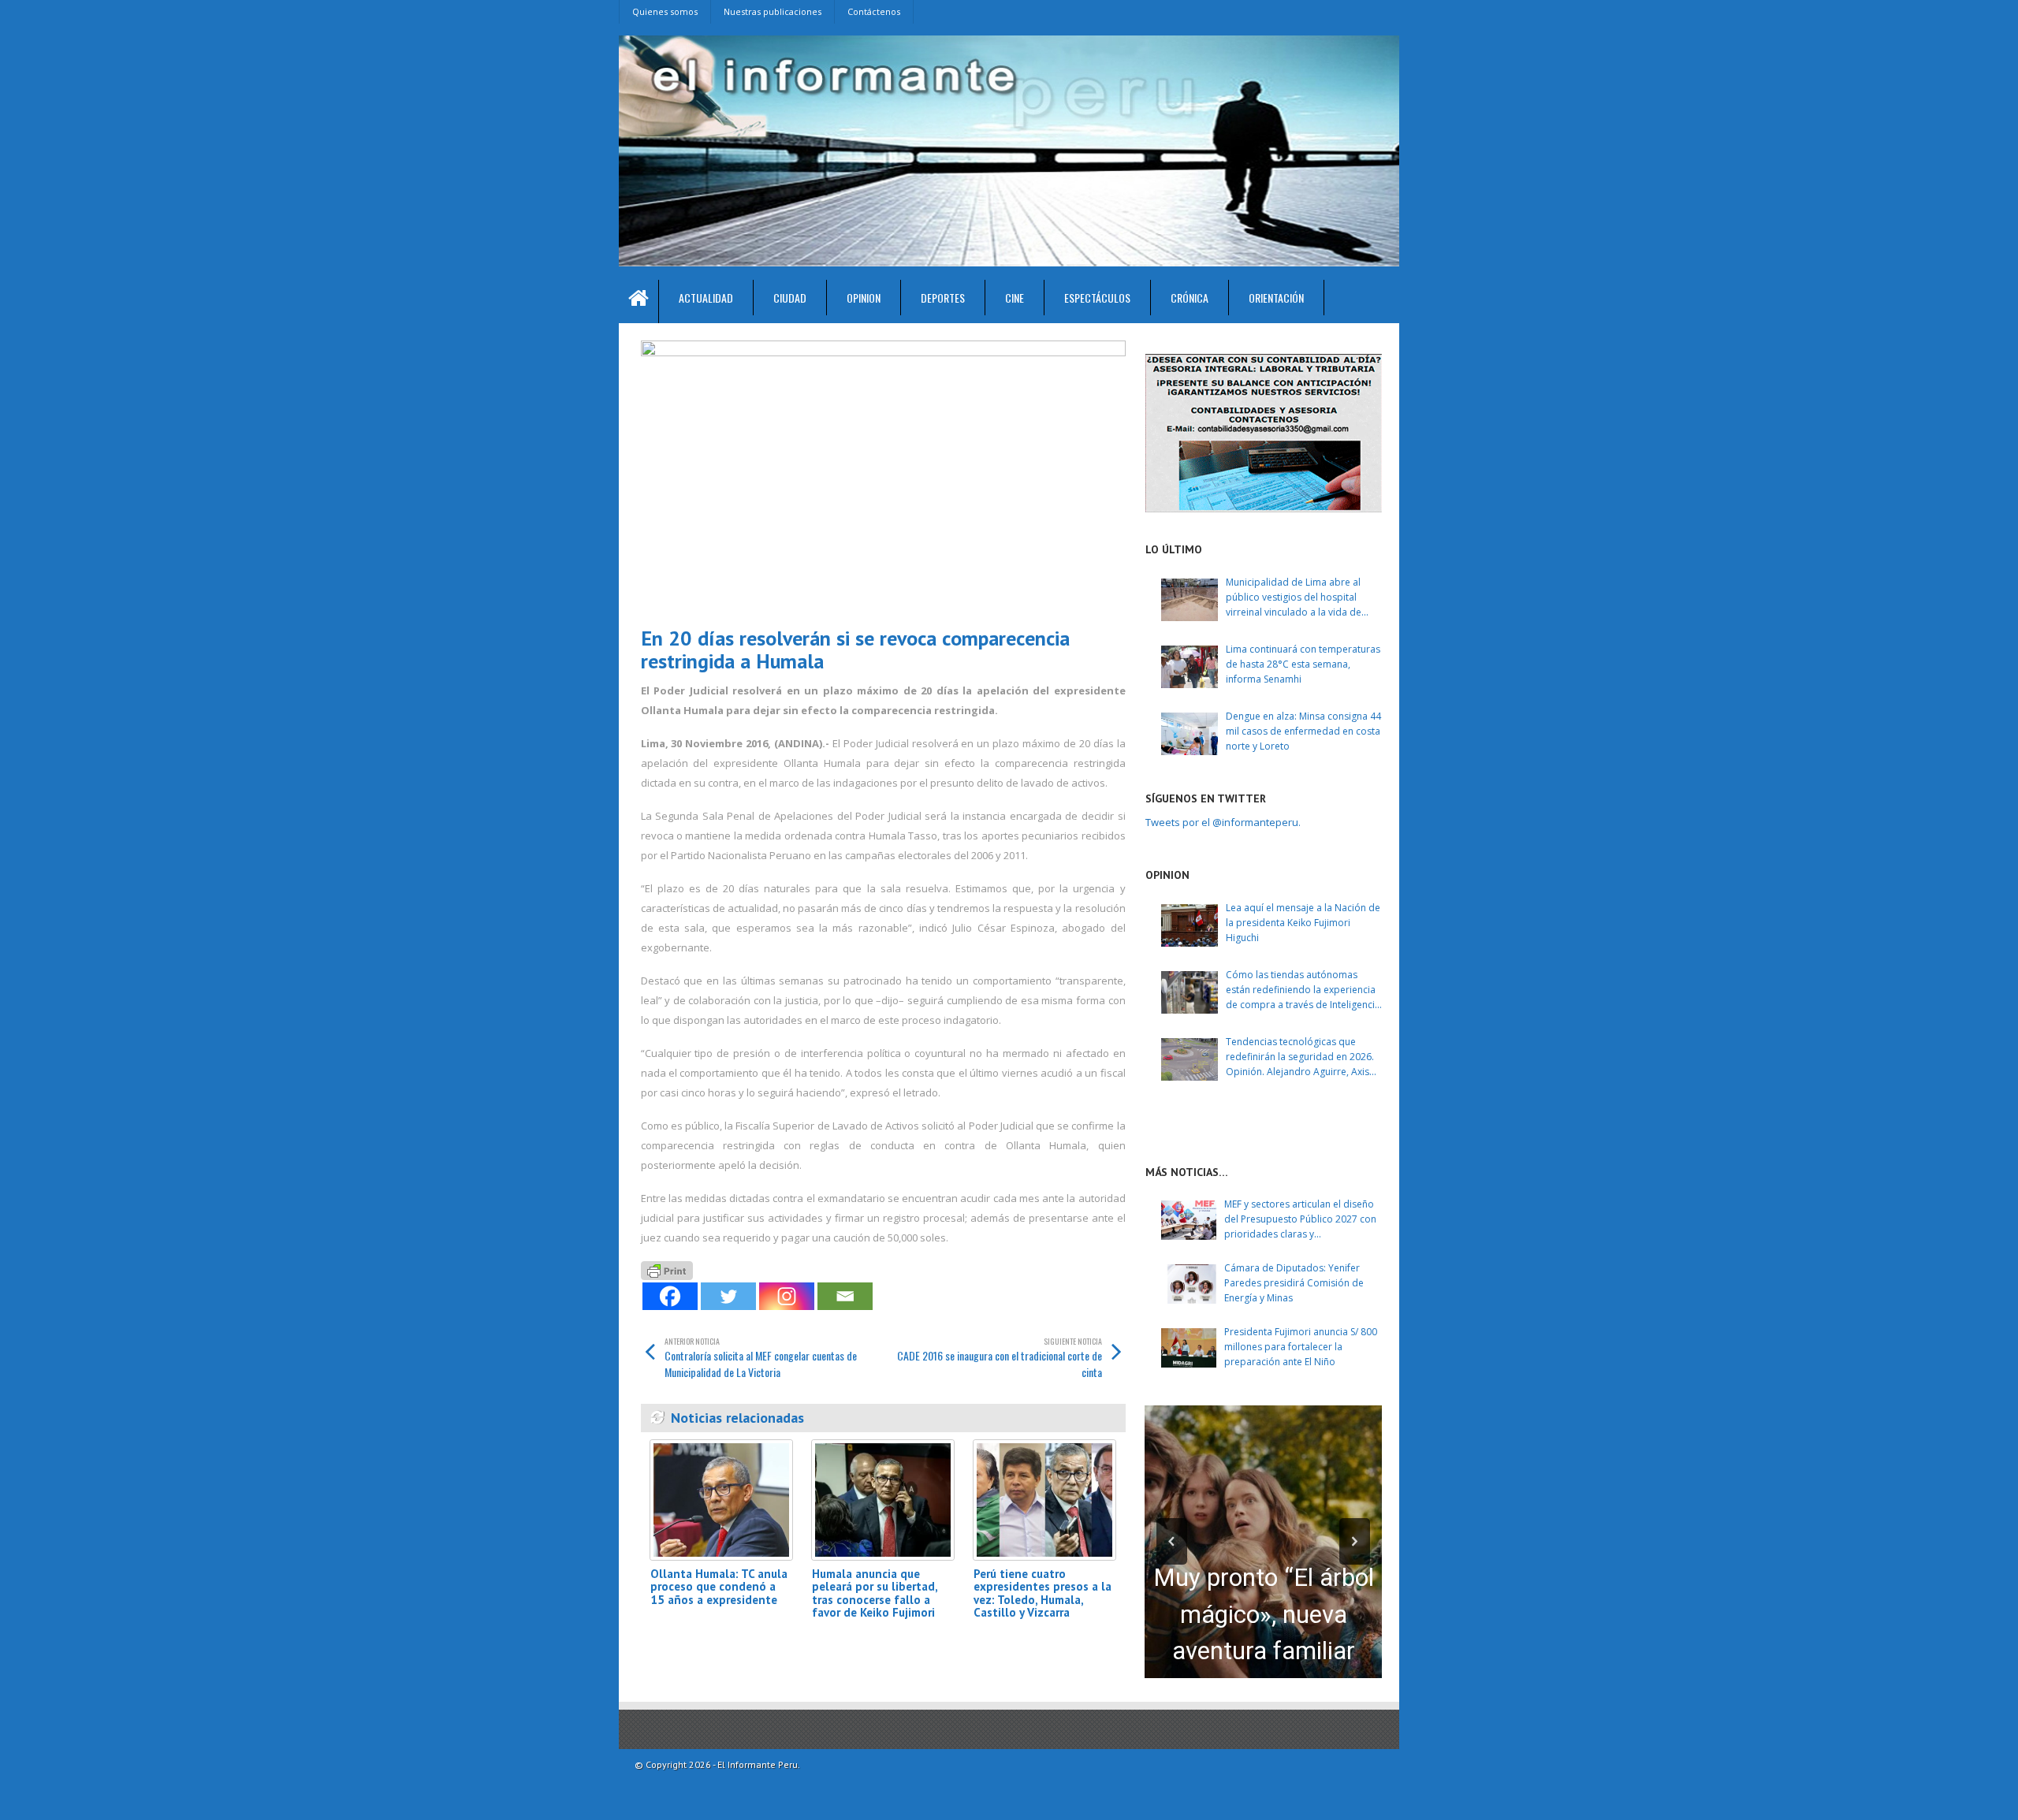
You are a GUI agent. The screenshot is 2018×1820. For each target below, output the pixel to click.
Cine (1015, 298)
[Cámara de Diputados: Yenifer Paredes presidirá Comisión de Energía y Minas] (1189, 1284)
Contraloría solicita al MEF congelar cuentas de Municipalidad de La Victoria (761, 1358)
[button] (1172, 1541)
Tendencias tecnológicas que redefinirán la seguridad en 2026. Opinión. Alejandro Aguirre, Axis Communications (1300, 1057)
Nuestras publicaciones (773, 11)
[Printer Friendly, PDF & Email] (667, 1269)
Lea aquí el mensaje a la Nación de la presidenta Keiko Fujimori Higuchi (1303, 923)
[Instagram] (787, 1296)
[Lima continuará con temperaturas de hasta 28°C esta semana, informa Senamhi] (1190, 667)
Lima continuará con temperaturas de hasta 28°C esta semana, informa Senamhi (1303, 664)
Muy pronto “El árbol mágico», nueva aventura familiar (1264, 1614)
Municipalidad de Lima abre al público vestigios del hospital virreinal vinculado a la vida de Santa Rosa (1294, 598)
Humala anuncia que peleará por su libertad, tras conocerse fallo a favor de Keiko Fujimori (875, 1593)
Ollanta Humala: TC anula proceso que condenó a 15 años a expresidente (719, 1587)
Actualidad (706, 298)
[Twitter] (728, 1296)
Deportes (943, 298)
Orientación (1276, 298)
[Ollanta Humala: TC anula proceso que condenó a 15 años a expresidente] (721, 1500)
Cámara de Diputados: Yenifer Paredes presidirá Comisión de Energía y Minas (1294, 1283)
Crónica (1190, 298)
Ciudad (790, 298)
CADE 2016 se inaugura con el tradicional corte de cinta (1000, 1358)
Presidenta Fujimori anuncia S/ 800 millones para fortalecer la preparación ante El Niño (1301, 1347)
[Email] (845, 1296)
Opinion (864, 298)
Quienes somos (665, 11)
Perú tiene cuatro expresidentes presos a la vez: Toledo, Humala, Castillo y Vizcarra (1043, 1593)
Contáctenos (874, 11)
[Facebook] (670, 1296)
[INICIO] (639, 301)
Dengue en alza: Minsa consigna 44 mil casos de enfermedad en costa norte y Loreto (1303, 731)
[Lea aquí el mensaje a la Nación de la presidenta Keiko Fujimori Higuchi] (1190, 925)
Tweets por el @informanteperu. (1223, 822)
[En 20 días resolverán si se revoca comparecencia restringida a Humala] (883, 477)
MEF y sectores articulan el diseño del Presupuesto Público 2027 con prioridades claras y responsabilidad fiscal (1300, 1220)
